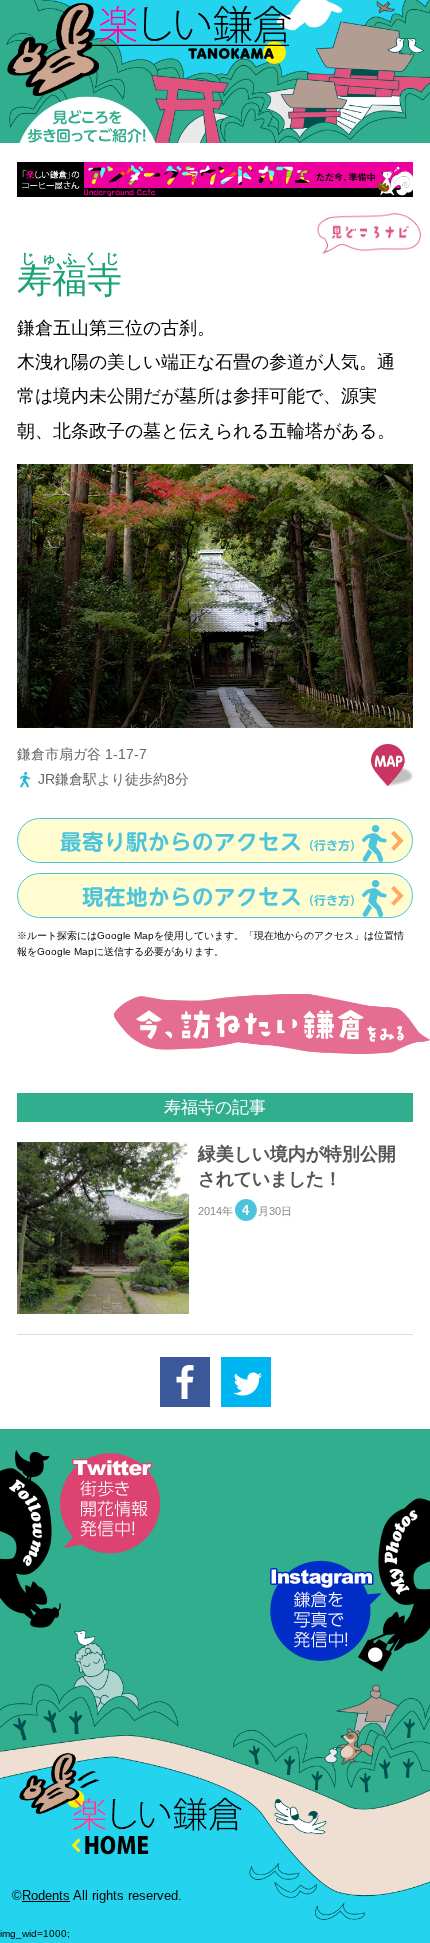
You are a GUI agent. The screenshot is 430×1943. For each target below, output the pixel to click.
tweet (246, 1382)
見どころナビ (366, 234)
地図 (392, 765)
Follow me (80, 1539)
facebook (185, 1382)
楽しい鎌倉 (215, 73)
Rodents (46, 1895)
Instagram (350, 1583)
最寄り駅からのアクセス (211, 842)
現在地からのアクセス (222, 897)
